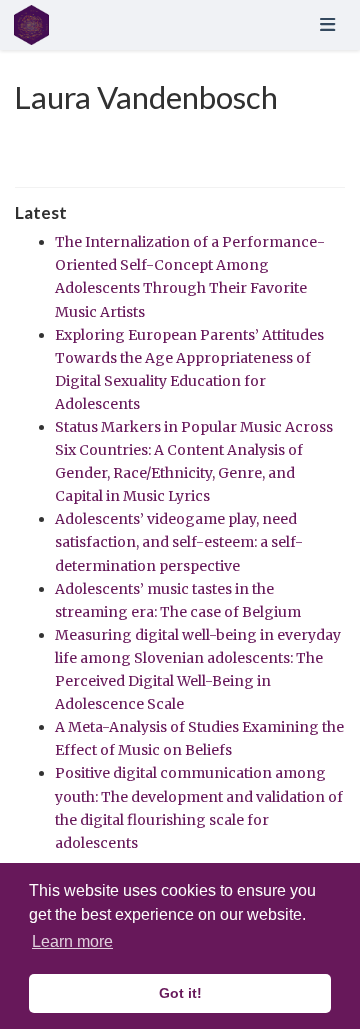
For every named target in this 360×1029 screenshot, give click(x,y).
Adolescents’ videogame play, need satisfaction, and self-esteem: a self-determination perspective (179, 542)
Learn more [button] (72, 941)
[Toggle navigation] (327, 25)
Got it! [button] (180, 993)
